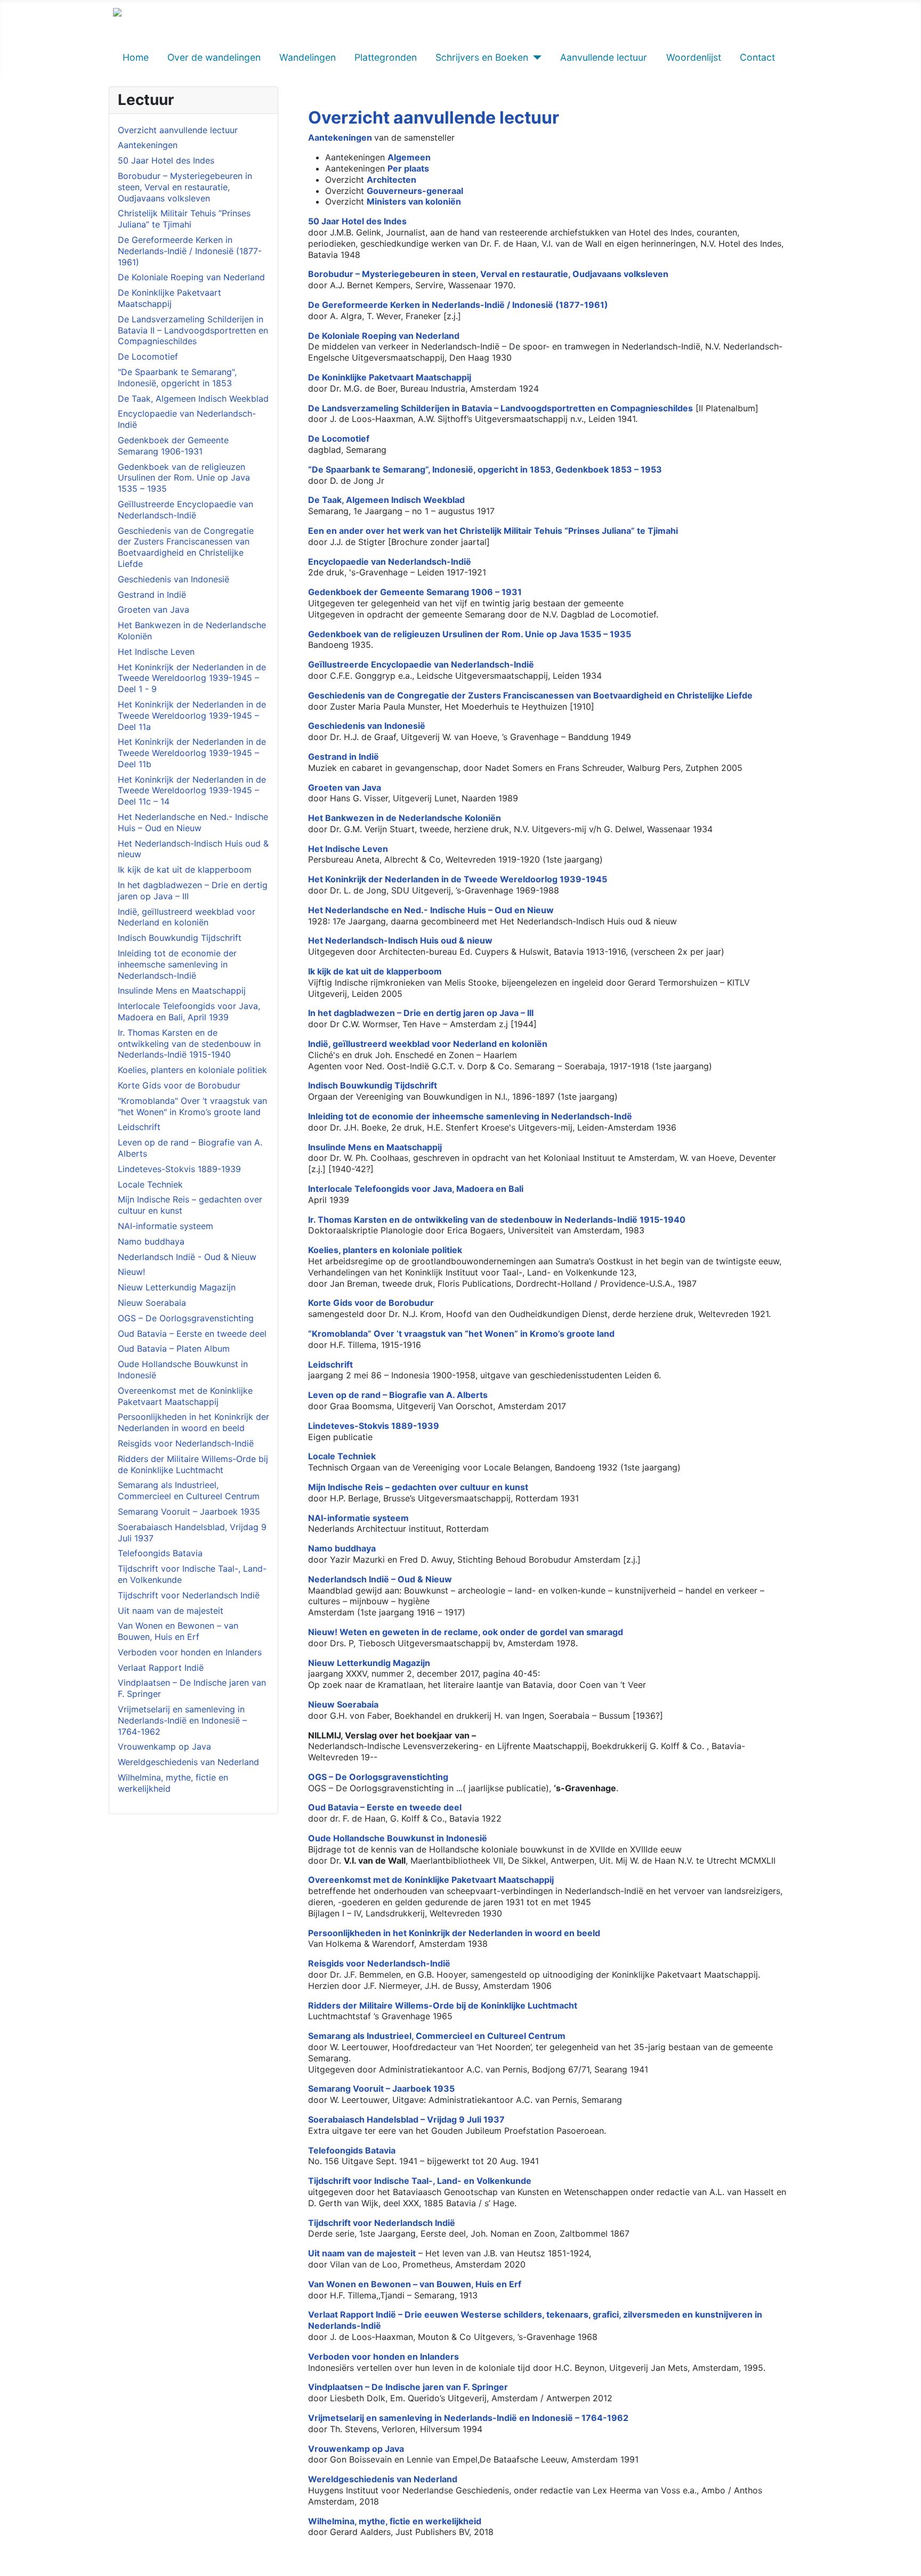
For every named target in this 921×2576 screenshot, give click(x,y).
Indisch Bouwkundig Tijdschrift (180, 938)
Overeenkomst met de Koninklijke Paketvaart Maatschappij (185, 1396)
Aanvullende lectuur (604, 57)
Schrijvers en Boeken (482, 57)
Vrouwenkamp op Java (164, 1746)
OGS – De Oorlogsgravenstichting (186, 1318)
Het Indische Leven (156, 652)
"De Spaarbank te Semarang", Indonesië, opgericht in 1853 (177, 377)
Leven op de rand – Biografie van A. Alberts (398, 1395)
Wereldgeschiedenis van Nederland (188, 1762)
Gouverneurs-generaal (415, 191)
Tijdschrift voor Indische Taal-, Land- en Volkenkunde (420, 2181)
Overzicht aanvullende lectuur (178, 130)
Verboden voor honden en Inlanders (190, 1652)
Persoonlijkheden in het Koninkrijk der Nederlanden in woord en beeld (193, 1422)
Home (136, 57)
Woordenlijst (694, 57)
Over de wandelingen (214, 57)
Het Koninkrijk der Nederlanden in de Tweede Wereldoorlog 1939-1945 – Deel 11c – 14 (192, 791)
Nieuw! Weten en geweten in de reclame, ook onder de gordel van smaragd (466, 1632)
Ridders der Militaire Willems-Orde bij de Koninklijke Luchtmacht (193, 1464)
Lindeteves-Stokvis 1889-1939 (179, 1169)
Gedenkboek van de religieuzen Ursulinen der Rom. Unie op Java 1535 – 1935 (184, 478)
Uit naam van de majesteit (171, 1611)
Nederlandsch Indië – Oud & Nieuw (380, 1579)
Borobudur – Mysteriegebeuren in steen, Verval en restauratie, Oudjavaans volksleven (185, 187)
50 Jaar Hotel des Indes (166, 160)
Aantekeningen (148, 145)
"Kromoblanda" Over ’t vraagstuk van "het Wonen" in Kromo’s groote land (192, 1106)
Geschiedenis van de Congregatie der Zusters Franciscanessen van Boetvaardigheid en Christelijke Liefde (186, 547)
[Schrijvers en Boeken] (535, 58)
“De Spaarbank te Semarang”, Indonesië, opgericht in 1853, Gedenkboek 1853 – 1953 (485, 469)
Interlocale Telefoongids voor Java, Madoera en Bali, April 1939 (189, 1011)
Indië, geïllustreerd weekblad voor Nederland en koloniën (187, 917)
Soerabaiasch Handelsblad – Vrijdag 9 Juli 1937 (406, 2119)
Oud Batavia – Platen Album (174, 1348)
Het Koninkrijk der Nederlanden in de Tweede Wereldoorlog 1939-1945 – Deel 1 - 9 (192, 678)
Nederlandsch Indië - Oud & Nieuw (187, 1257)
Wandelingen (308, 57)
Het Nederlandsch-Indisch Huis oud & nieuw (400, 940)
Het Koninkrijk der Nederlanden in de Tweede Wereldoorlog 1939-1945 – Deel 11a (192, 716)
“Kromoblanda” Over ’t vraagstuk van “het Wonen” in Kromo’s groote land (461, 1334)
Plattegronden (386, 57)
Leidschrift (139, 1127)
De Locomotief (148, 356)
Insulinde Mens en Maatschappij (182, 990)
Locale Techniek (150, 1184)
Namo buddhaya (151, 1241)
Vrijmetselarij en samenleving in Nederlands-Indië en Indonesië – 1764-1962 (182, 1720)
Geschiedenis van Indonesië (173, 579)
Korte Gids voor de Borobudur (179, 1085)
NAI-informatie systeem (165, 1226)
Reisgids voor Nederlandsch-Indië (186, 1443)
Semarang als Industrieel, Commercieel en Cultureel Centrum (189, 1490)
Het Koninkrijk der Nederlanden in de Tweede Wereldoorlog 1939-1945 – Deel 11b (192, 753)
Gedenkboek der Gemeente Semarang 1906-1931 (173, 446)
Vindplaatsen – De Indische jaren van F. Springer (408, 2387)
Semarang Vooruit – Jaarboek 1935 (189, 1512)
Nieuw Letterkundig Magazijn (177, 1287)
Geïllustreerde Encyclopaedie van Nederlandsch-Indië (185, 510)
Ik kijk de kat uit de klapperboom (185, 869)
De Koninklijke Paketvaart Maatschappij (169, 298)
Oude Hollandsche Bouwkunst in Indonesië (398, 1838)
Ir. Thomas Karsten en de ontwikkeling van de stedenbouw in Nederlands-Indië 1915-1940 (189, 1044)
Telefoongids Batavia (160, 1553)
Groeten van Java (153, 610)
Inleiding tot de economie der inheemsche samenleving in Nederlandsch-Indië (177, 964)
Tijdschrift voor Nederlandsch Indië (189, 1595)
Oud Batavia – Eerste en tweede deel (192, 1334)
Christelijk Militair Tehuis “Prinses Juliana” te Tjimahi (184, 219)
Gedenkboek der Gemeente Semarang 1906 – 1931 (415, 592)
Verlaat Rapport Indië (161, 1668)
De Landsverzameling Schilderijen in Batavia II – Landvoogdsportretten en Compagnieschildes (193, 330)
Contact (757, 57)
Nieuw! (131, 1272)
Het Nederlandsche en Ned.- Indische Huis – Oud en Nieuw (193, 822)
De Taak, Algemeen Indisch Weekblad (193, 399)
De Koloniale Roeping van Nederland (191, 277)
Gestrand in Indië (152, 595)
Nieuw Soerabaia (152, 1303)
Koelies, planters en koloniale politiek (192, 1070)
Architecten (391, 180)
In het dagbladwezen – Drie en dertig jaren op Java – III (421, 1013)
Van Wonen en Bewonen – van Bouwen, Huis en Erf (178, 1631)
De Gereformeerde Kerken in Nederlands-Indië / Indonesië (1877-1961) (190, 251)
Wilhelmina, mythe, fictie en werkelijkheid (395, 2521)
